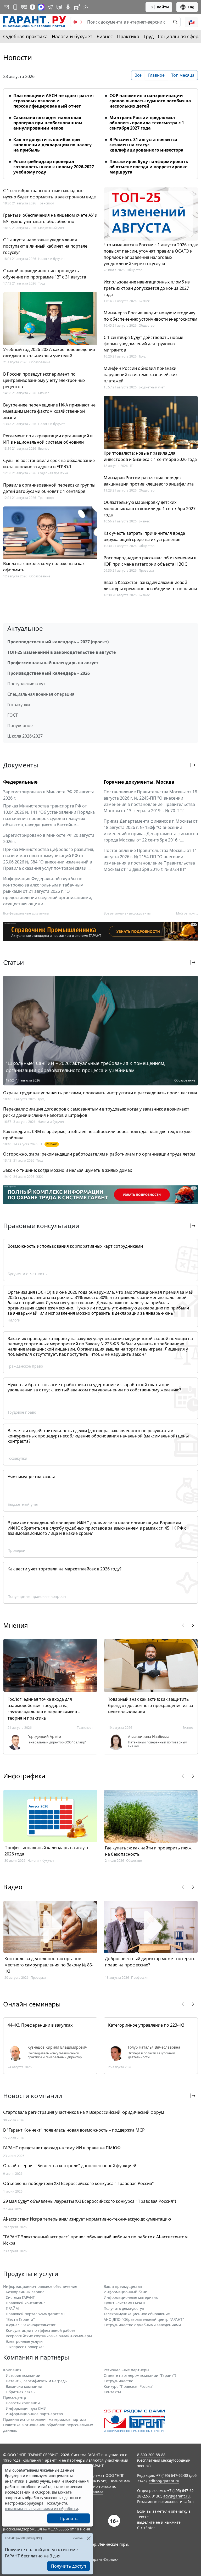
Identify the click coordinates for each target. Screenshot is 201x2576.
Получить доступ (69, 2566)
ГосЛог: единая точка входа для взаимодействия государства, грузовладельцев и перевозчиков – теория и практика (44, 1709)
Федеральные (20, 782)
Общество (135, 270)
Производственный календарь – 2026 (49, 673)
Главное (156, 75)
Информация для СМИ (26, 2408)
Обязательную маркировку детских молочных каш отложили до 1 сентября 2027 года (150, 509)
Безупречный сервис (25, 2292)
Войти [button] (163, 7)
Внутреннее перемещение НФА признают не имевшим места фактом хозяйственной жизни (49, 411)
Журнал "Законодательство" (31, 2325)
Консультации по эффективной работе (41, 2330)
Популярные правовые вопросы (37, 1596)
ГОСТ (13, 715)
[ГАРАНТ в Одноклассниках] (68, 7)
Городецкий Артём (44, 1737)
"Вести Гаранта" (20, 2319)
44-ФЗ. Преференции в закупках (40, 2025)
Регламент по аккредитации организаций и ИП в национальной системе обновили (48, 439)
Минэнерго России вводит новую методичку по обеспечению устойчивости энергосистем (150, 316)
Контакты (112, 2392)
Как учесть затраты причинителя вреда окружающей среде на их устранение (144, 536)
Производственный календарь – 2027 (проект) (58, 642)
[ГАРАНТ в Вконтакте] (24, 7)
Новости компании (23, 2403)
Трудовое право (22, 1412)
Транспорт (46, 203)
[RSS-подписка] (86, 7)
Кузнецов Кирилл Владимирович (57, 2047)
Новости (18, 58)
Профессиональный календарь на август (53, 663)
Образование (40, 362)
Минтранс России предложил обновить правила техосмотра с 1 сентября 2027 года (147, 123)
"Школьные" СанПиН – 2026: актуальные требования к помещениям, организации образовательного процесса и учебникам (86, 1067)
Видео (13, 1887)
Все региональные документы (127, 913)
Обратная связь (20, 2392)
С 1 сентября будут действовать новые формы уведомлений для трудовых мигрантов (143, 344)
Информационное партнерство (34, 2414)
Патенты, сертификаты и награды (37, 2381)
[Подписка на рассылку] (6, 7)
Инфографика (24, 1776)
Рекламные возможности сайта (165, 2502)
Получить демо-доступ (124, 2308)
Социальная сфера (179, 36)
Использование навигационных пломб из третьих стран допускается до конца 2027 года (147, 288)
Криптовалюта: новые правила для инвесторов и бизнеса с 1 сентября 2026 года (150, 456)
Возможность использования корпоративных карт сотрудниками (75, 1246)
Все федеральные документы (26, 913)
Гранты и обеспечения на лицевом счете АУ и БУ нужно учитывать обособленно (50, 218)
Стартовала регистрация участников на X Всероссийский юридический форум (84, 2112)
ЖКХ (40, 1177)
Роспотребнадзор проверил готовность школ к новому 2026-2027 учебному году (54, 167)
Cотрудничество (118, 2381)
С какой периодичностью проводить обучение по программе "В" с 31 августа (45, 274)
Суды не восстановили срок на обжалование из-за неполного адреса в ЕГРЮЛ (49, 464)
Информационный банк (125, 2292)
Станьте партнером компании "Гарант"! (140, 2375)
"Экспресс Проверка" (25, 2347)
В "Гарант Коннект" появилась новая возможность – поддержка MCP (74, 2130)
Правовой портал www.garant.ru (35, 2314)
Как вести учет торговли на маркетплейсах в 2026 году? (65, 1569)
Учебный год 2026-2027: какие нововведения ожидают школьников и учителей (49, 353)
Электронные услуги (24, 2341)
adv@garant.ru (177, 2496)
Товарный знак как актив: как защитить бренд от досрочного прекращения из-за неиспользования (151, 1705)
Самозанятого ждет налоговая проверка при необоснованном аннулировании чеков (48, 123)
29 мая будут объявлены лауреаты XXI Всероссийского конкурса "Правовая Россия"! (90, 2201)
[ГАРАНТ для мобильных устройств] (15, 7)
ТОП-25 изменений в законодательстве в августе (62, 652)
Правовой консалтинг (25, 2303)
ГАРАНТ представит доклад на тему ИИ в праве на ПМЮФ (62, 2148)
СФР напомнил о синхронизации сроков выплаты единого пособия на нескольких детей (150, 101)
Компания (12, 2370)
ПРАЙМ (12, 2308)
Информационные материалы (131, 2297)
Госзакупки (19, 705)
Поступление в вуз (26, 684)
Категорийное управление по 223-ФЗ (146, 2025)
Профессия (140, 1978)
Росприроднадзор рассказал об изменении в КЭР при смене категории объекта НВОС (150, 561)
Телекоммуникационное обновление (137, 2314)
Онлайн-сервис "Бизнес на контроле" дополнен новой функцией (70, 2166)
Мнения (15, 1625)
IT (131, 466)
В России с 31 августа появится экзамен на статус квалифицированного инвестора (146, 145)
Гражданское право (25, 1366)
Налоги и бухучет (72, 36)
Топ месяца (183, 75)
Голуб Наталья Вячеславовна (154, 2047)
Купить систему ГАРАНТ (125, 2303)
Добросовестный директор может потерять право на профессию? (150, 1962)
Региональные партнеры (126, 2370)
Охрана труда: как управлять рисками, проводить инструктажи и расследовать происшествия (100, 1093)
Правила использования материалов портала (45, 2419)
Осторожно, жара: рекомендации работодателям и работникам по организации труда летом (99, 1154)
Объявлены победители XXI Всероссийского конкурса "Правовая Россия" (79, 2183)
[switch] (78, 22)
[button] (191, 22)
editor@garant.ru (164, 2481)
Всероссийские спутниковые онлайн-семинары (49, 2336)
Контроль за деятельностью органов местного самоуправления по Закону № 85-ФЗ (49, 1965)
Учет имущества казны (31, 1477)
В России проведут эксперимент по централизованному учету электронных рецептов (44, 380)
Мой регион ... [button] (187, 913)
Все (138, 75)
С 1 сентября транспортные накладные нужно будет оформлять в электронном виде (49, 194)
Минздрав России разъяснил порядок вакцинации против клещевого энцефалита (149, 481)
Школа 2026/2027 (25, 736)
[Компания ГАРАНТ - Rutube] (77, 7)
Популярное (20, 726)
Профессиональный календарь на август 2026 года (47, 1851)
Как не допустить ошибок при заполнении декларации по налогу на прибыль (52, 145)
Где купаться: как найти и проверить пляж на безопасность (148, 1851)
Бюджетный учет (51, 228)
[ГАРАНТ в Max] (41, 7)
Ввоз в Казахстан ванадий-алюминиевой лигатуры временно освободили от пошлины (150, 586)
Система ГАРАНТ (20, 2297)
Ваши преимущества (123, 2286)
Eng (191, 7)
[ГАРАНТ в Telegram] (50, 7)
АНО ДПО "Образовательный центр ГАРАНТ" (144, 2319)
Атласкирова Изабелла (149, 1737)
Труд (149, 36)
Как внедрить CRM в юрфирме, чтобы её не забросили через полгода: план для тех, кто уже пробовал (97, 1135)
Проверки (146, 570)
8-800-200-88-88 (151, 2455)
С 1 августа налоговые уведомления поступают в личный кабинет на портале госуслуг (45, 246)
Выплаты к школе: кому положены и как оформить (44, 567)
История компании (23, 2375)
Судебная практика (25, 36)
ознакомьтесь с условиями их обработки (41, 2509)
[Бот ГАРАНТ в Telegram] (59, 7)
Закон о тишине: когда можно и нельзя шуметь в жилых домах (68, 1170)
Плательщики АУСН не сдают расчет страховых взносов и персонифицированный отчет (54, 101)
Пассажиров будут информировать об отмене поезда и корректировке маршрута (149, 167)
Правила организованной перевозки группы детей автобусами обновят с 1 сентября (49, 488)
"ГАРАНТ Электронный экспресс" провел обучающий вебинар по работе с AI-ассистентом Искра (95, 2240)
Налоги (14, 1320)
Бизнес (105, 36)
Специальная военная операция (41, 694)
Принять (69, 2518)
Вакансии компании (24, 2386)
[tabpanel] (100, 131)
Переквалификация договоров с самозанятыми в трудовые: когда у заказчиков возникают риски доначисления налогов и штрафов (96, 1112)
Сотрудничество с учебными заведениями (142, 2325)
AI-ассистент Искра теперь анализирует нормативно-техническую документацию (87, 2219)
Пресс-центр (15, 2397)
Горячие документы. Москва (139, 782)
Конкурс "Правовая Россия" (129, 2386)
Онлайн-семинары (32, 2004)
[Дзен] (32, 7)
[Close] (89, 2538)
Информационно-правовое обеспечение (40, 2286)
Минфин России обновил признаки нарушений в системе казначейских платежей (141, 375)
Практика (128, 36)
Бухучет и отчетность (27, 1274)
